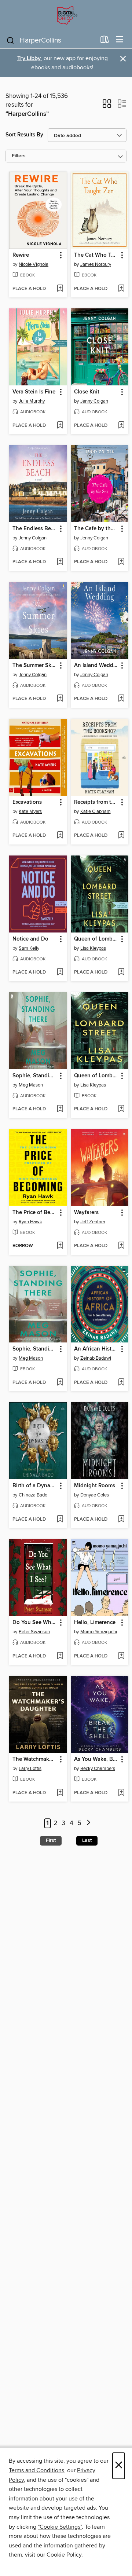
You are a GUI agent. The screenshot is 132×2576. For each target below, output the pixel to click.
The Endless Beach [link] (35, 529)
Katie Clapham (96, 811)
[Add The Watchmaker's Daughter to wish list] (60, 1793)
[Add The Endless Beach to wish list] (60, 562)
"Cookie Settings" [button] (60, 2527)
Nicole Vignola (34, 264)
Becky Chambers (98, 1769)
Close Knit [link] (87, 392)
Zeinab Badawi (96, 1358)
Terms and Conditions (36, 2470)
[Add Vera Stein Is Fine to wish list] (60, 426)
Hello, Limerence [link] (95, 1623)
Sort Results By (24, 135)
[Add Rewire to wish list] (60, 289)
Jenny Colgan (94, 401)
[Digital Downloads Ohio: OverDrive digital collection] (66, 16)
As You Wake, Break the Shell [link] (96, 1759)
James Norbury (96, 264)
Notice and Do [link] (30, 939)
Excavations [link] (27, 802)
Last (87, 1840)
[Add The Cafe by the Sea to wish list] (121, 562)
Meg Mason (31, 1085)
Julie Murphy (32, 401)
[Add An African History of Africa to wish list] (121, 1383)
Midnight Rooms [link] (95, 1486)
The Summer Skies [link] (35, 666)
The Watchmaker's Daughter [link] (35, 1759)
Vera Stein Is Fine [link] (34, 392)
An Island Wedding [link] (96, 666)
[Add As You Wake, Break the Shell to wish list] (121, 1793)
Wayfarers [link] (86, 1213)
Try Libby (29, 58)
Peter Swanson (34, 1632)
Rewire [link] (21, 255)
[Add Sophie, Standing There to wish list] (60, 1109)
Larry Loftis (30, 1769)
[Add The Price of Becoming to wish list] (60, 1246)
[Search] (10, 40)
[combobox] (51, 40)
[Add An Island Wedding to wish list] (121, 699)
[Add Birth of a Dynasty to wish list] (60, 1520)
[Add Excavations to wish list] (60, 836)
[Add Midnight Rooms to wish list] (121, 1520)
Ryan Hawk (30, 1222)
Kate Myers (30, 811)
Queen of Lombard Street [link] (96, 939)
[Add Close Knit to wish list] (121, 426)
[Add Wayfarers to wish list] (121, 1246)
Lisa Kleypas (93, 948)
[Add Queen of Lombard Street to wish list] (121, 972)
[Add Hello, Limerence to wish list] (121, 1656)
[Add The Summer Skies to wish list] (60, 699)
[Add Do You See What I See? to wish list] (60, 1656)
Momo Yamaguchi (99, 1632)
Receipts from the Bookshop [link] (96, 802)
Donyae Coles (95, 1495)
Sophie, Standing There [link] (35, 1076)
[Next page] (89, 1823)
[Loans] (105, 41)
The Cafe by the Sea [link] (96, 529)
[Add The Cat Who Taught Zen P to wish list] (121, 289)
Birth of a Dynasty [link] (35, 1486)
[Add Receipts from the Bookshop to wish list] (121, 836)
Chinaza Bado (33, 1495)
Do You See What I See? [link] (35, 1623)
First (51, 1840)
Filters (19, 156)
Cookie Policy (64, 2555)
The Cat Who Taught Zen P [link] (96, 255)
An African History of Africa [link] (96, 1349)
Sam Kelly (29, 948)
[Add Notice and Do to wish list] (60, 972)
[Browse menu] (120, 40)
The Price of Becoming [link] (35, 1213)
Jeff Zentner (93, 1222)
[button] (107, 106)
